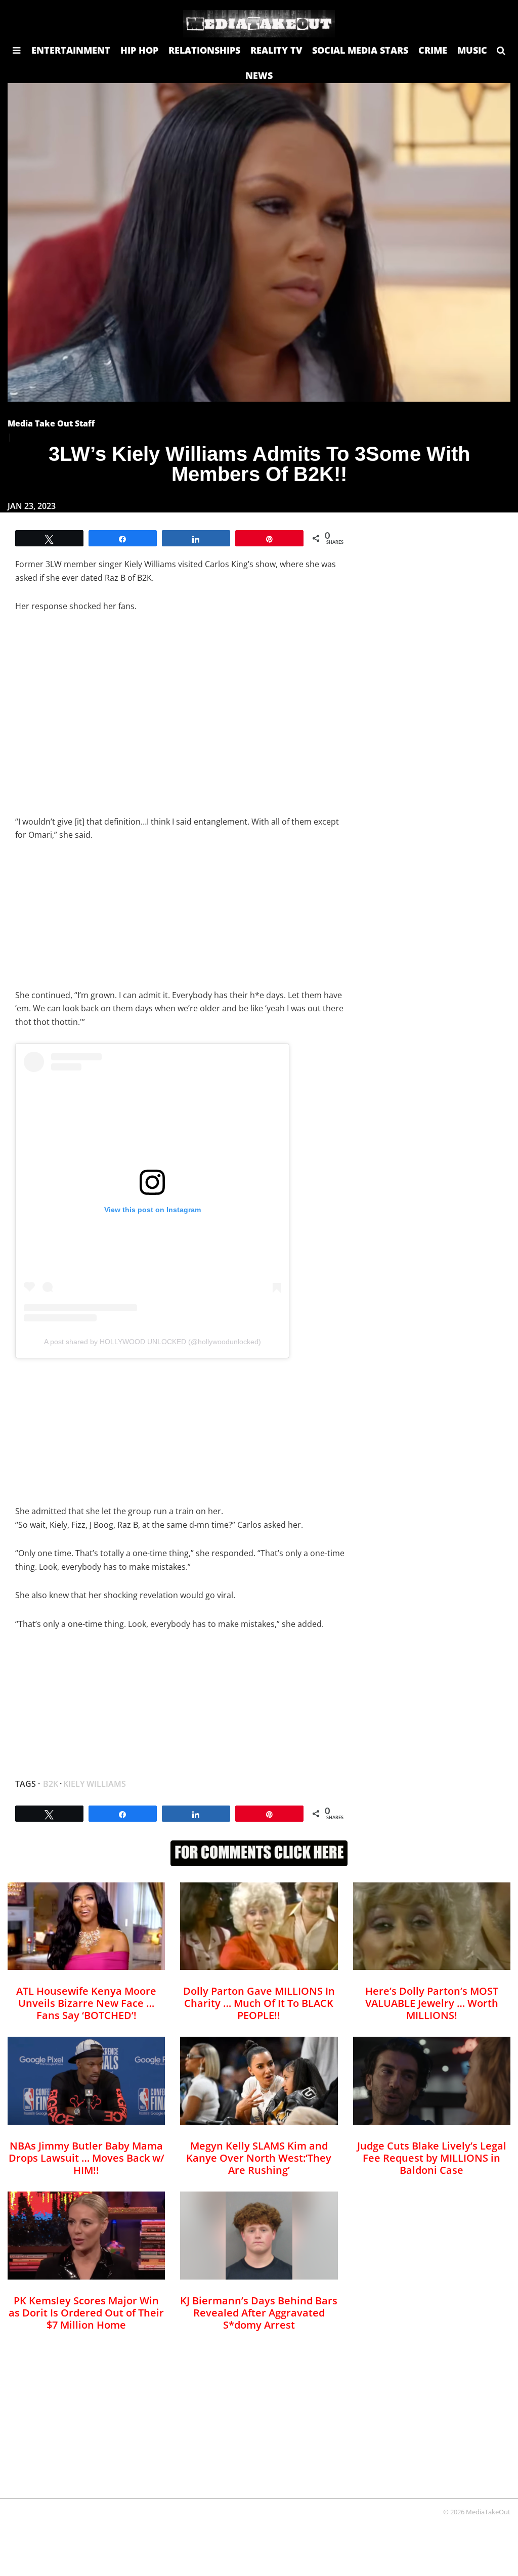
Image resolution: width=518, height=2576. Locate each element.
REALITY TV (276, 50)
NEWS (259, 75)
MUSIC (472, 50)
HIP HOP (139, 50)
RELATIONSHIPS (204, 50)
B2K (51, 1784)
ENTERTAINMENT (71, 50)
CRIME (433, 50)
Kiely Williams (95, 1784)
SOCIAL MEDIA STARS (360, 50)
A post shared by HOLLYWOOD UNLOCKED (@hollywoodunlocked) (153, 1342)
